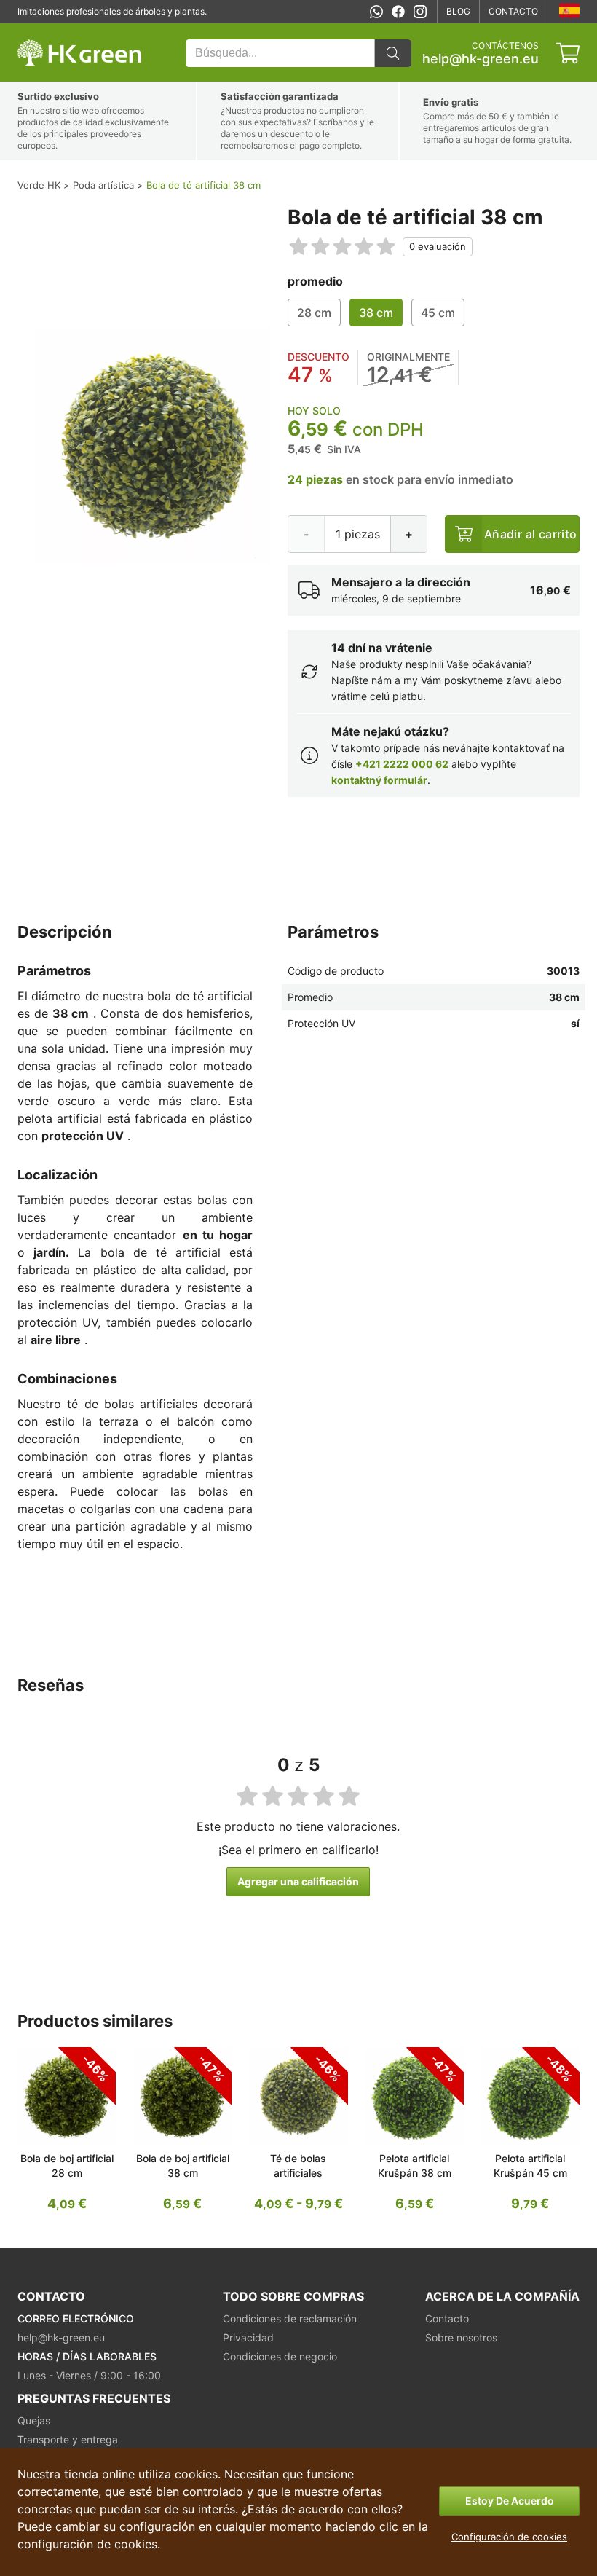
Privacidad (248, 2337)
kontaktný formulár (379, 780)
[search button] (392, 53)
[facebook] (398, 12)
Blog (458, 11)
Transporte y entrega (68, 2439)
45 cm (438, 313)
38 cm (376, 313)
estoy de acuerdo (510, 2501)
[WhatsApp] (376, 12)
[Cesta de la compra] (568, 53)
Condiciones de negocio (280, 2356)
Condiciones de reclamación (290, 2318)
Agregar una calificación (298, 1881)
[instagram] (420, 12)
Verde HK (36, 31)
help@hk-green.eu (481, 59)
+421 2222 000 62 (402, 764)
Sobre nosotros (461, 2337)
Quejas (34, 2420)
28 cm (314, 313)
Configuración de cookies (509, 2537)
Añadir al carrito (531, 534)
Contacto (513, 11)
